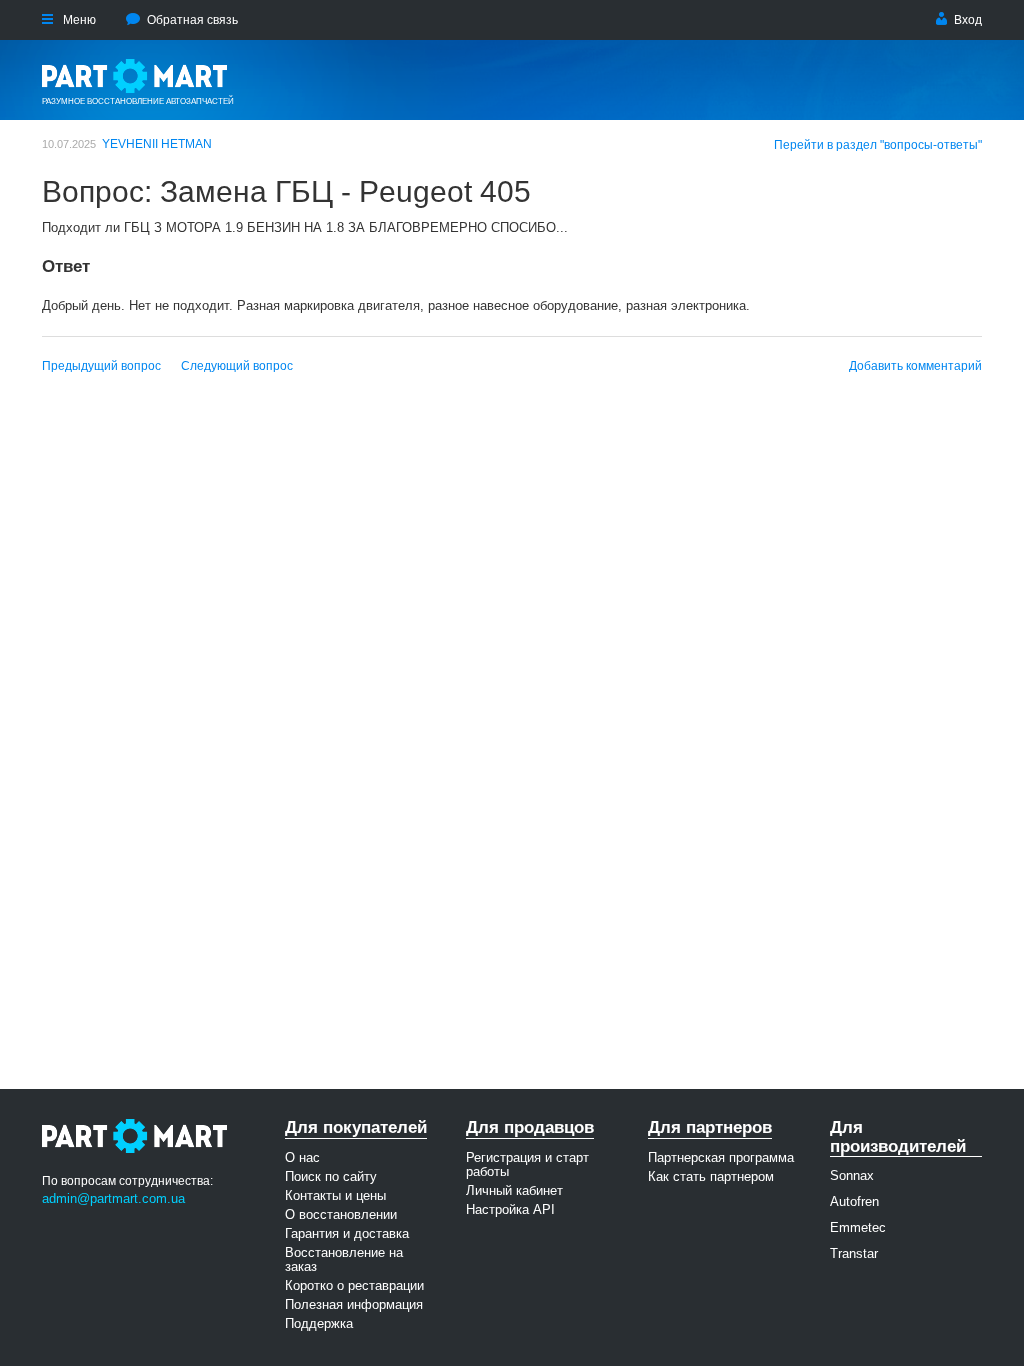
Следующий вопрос (237, 366)
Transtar (854, 1253)
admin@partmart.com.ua (113, 1198)
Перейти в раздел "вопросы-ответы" (878, 145)
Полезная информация (354, 1304)
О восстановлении (341, 1214)
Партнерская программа (721, 1157)
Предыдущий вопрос (101, 366)
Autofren (854, 1201)
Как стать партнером (711, 1176)
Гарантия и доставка (347, 1233)
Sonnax (852, 1175)
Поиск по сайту (331, 1176)
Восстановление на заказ (344, 1259)
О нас (302, 1157)
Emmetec (858, 1227)
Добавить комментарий (915, 366)
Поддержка (319, 1323)
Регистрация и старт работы (527, 1164)
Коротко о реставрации (354, 1285)
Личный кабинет (514, 1190)
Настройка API (510, 1209)
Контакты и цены (335, 1195)
